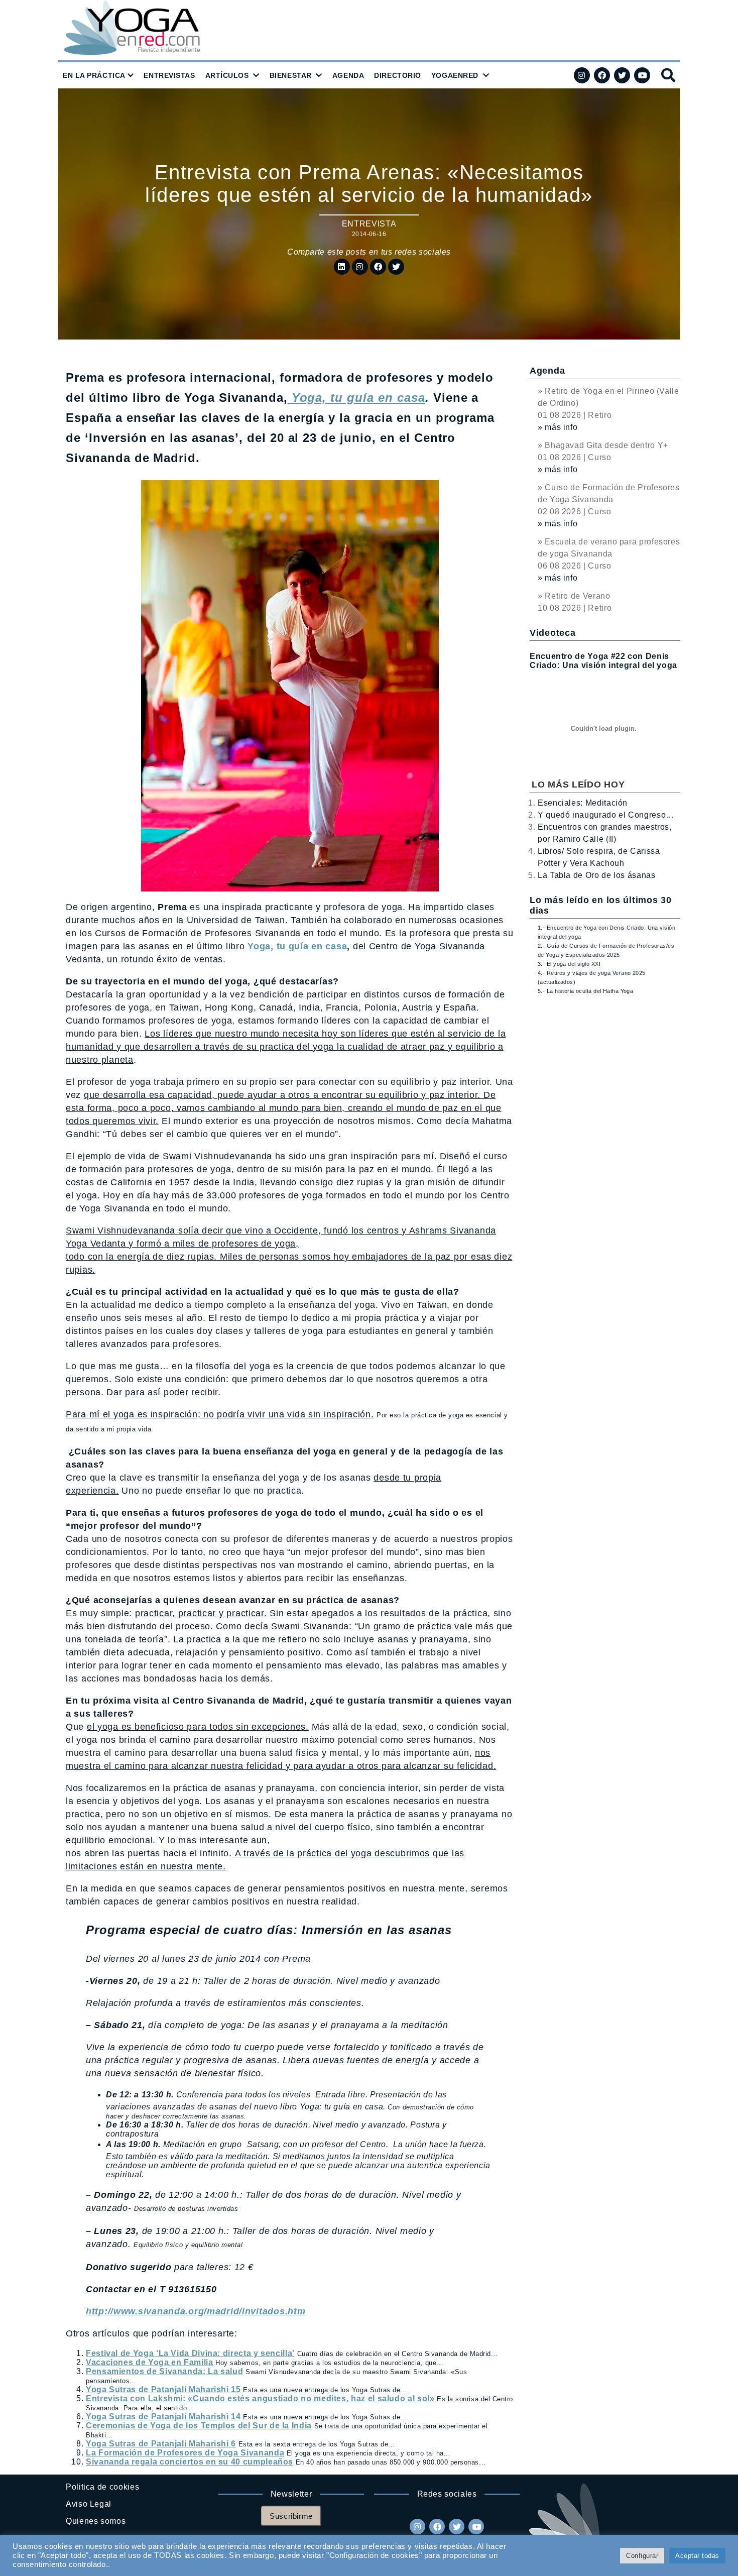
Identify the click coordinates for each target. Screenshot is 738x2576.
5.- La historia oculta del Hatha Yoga (585, 991)
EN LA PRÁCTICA (94, 75)
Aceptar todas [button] (697, 2556)
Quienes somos (96, 2521)
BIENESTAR (291, 75)
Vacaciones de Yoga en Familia (150, 2362)
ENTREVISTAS (169, 75)
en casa (402, 398)
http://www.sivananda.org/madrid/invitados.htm (196, 2311)
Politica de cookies (102, 2487)
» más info (558, 427)
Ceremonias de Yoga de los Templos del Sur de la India (199, 2426)
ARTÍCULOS (227, 75)
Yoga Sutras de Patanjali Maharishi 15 (163, 2389)
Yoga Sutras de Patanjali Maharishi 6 (161, 2444)
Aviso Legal (89, 2504)
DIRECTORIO (398, 75)
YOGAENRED (455, 75)
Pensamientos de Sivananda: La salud (164, 2371)
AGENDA (348, 75)
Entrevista (369, 224)
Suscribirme (291, 2516)
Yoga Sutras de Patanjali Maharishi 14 (163, 2417)
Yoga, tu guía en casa (297, 946)
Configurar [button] (642, 2556)
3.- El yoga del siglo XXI (569, 964)
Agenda (547, 371)
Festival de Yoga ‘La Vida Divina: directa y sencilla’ (190, 2353)
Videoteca (552, 633)
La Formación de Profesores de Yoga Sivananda (185, 2453)
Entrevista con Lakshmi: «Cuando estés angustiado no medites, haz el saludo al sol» (260, 2398)
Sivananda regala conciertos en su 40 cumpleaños (190, 2462)
